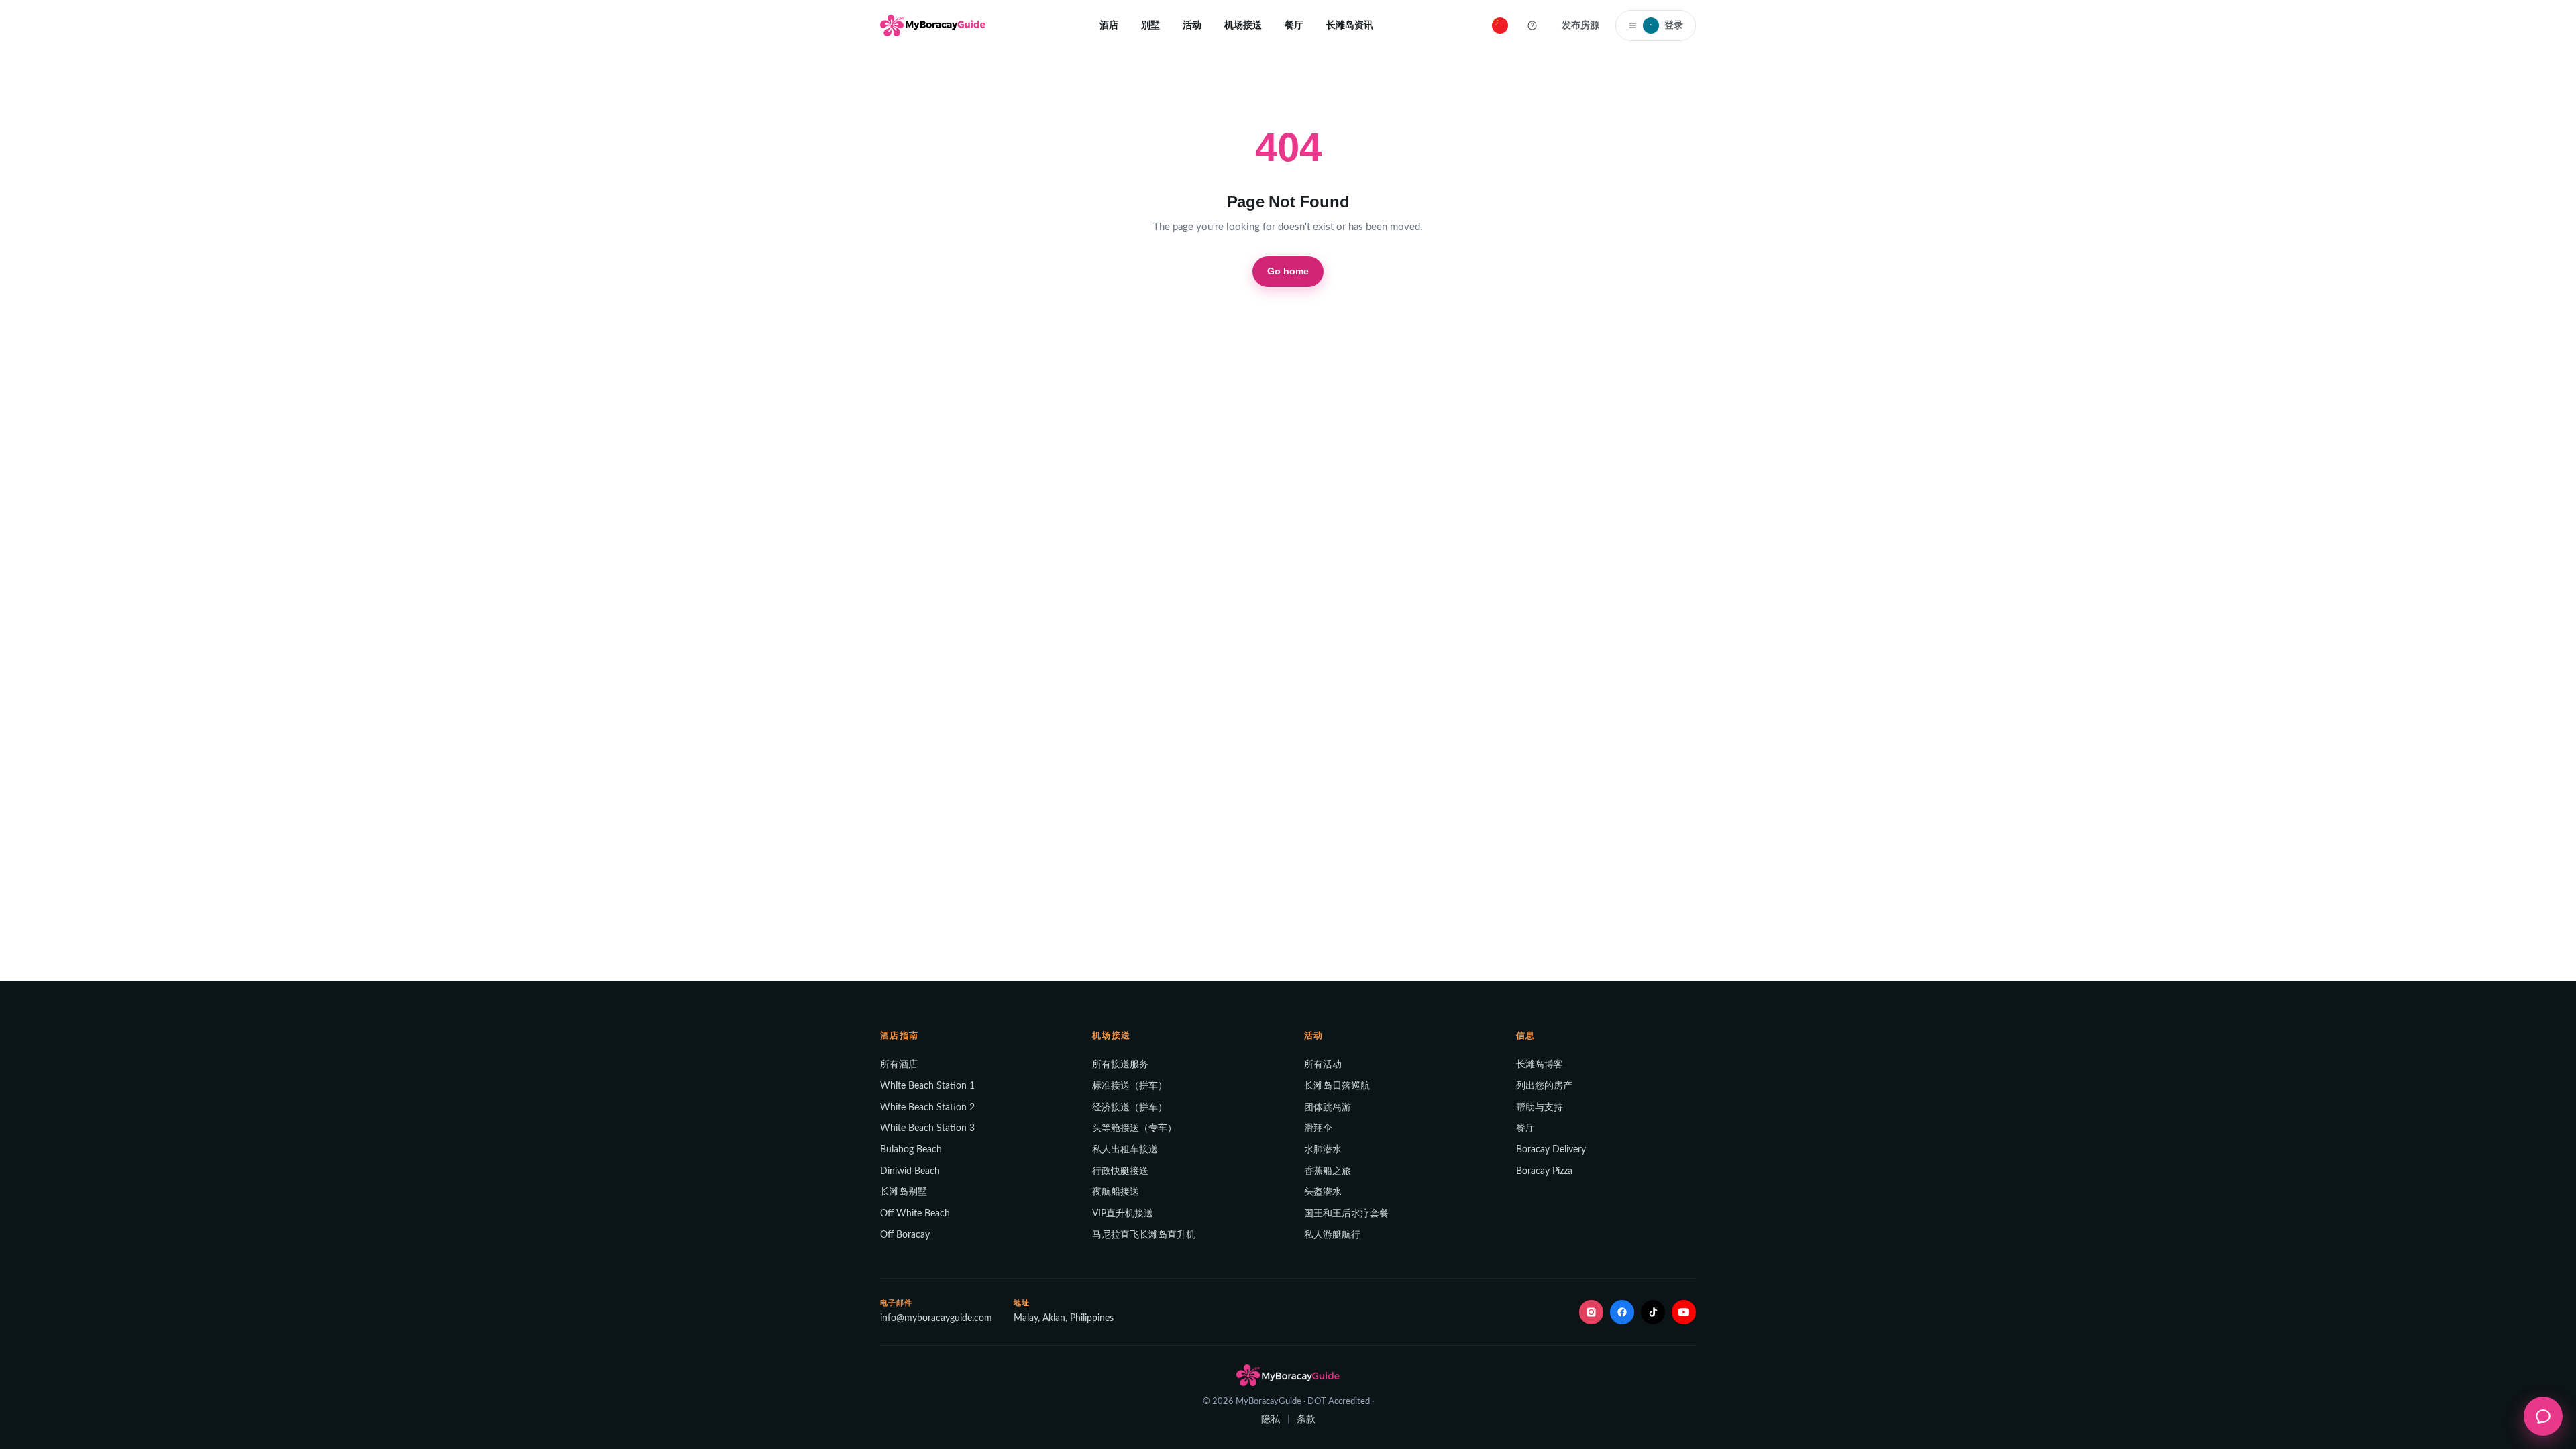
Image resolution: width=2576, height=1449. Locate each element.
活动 (1192, 25)
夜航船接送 (1116, 1192)
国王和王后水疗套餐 (1346, 1214)
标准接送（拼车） (1130, 1086)
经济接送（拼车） (1130, 1108)
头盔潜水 (1323, 1192)
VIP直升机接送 (1123, 1214)
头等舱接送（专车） (1134, 1128)
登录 (1666, 25)
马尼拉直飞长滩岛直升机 (1144, 1235)
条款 (1306, 1419)
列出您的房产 (1544, 1086)
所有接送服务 (1120, 1065)
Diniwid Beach (910, 1171)
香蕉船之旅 (1328, 1171)
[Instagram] (1591, 1312)
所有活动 (1323, 1065)
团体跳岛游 (1328, 1108)
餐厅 (1294, 25)
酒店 (1109, 25)
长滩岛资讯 (1350, 25)
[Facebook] (1622, 1312)
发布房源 (1580, 25)
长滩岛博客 (1540, 1065)
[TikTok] (1653, 1312)
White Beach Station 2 (927, 1108)
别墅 (1150, 25)
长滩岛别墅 (904, 1192)
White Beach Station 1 (927, 1086)
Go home (1288, 271)
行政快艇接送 (1120, 1171)
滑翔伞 (1318, 1128)
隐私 (1271, 1419)
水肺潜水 (1323, 1150)
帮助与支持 (1540, 1108)
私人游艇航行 (1332, 1235)
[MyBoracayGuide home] (933, 25)
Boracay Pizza (1544, 1171)
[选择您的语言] (1500, 25)
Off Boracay (905, 1235)
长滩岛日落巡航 (1337, 1086)
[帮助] (1532, 25)
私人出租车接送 (1125, 1150)
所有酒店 (899, 1065)
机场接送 (1243, 25)
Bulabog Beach (911, 1150)
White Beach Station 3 (927, 1128)
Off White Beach (915, 1214)
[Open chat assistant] (2543, 1416)
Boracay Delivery (1551, 1150)
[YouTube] (1684, 1312)
